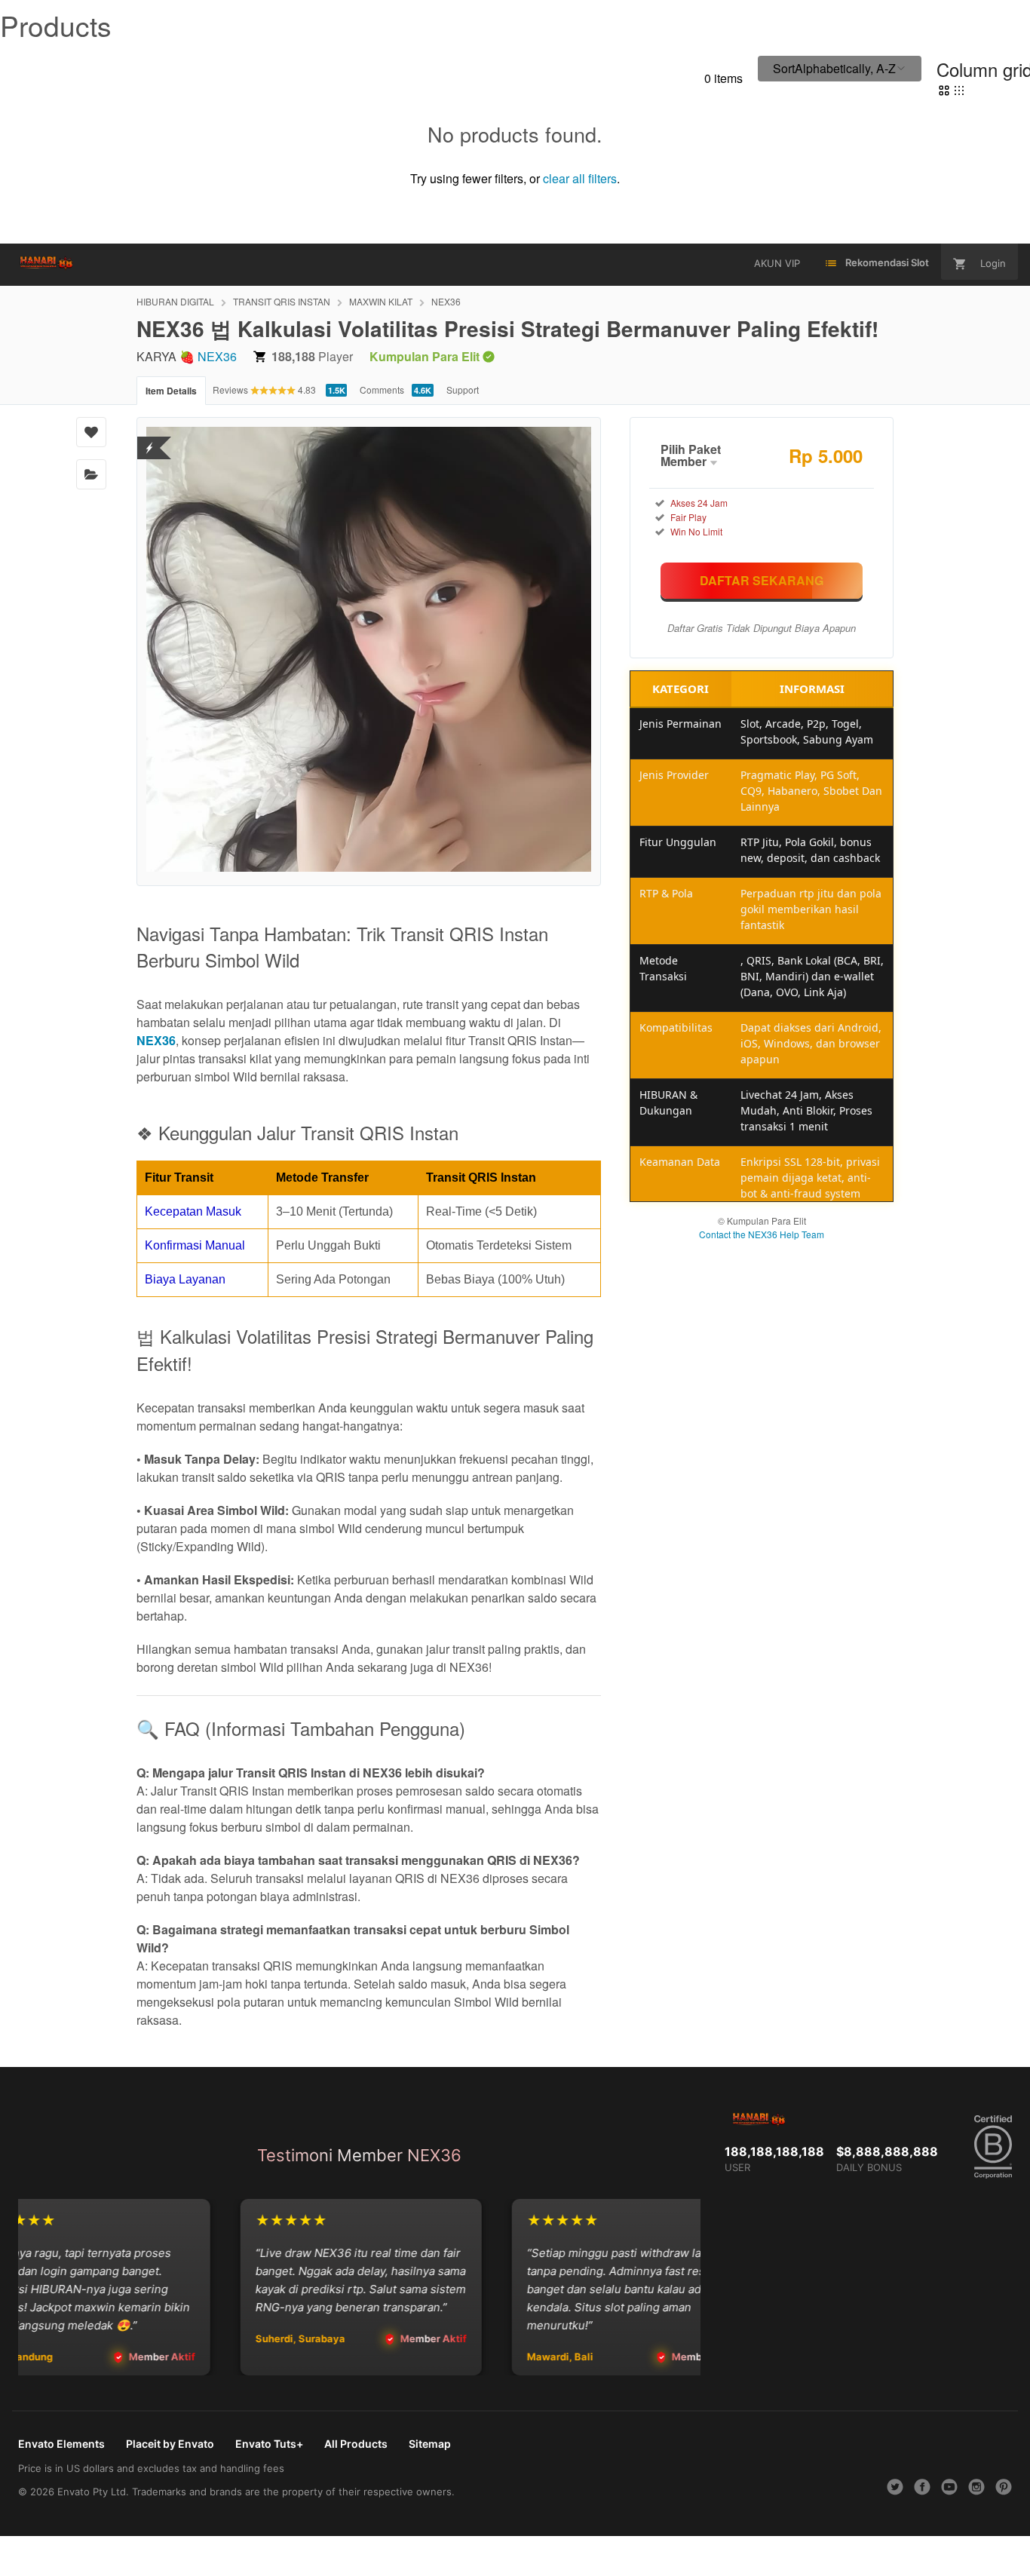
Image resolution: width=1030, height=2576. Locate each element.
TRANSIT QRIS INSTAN (282, 301)
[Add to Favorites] (91, 432)
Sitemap (430, 2444)
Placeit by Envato (170, 2444)
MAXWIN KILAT (381, 301)
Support (463, 389)
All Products (356, 2444)
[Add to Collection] (91, 474)
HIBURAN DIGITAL (175, 301)
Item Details (171, 391)
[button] (840, 69)
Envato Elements (61, 2444)
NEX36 (446, 301)
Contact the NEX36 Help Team (762, 1234)
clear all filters (580, 178)
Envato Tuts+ (269, 2444)
